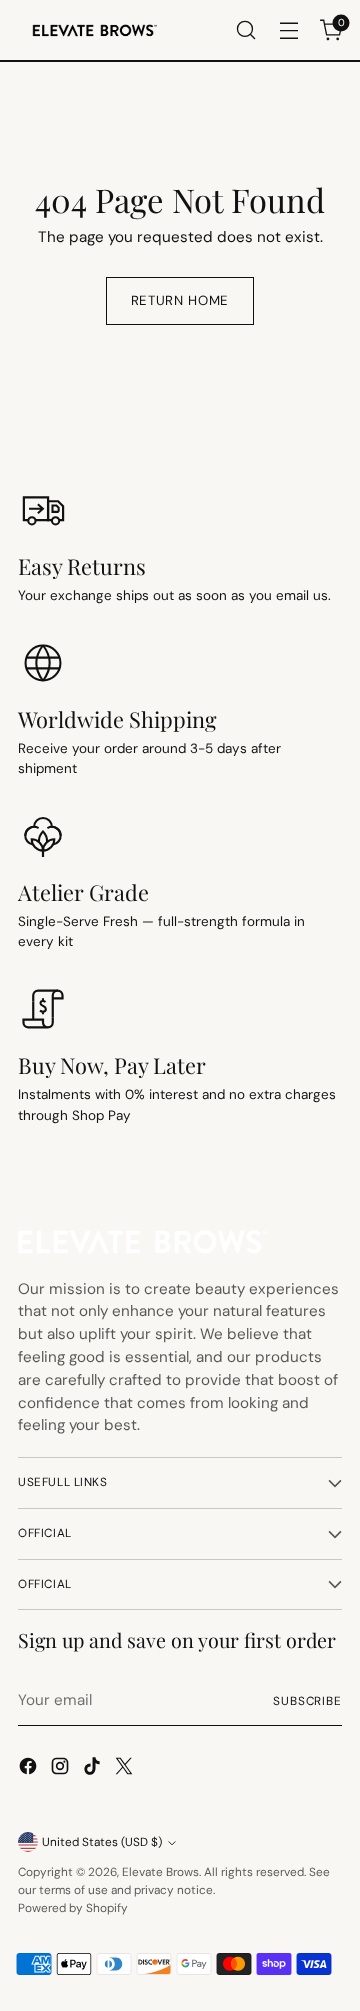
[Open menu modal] (288, 30)
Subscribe (307, 1701)
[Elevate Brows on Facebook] (30, 1769)
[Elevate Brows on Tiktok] (94, 1769)
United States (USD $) (102, 1842)
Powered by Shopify (73, 1908)
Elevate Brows (160, 1872)
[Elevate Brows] (93, 30)
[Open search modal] (245, 30)
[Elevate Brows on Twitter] (126, 1769)
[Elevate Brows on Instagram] (62, 1769)
